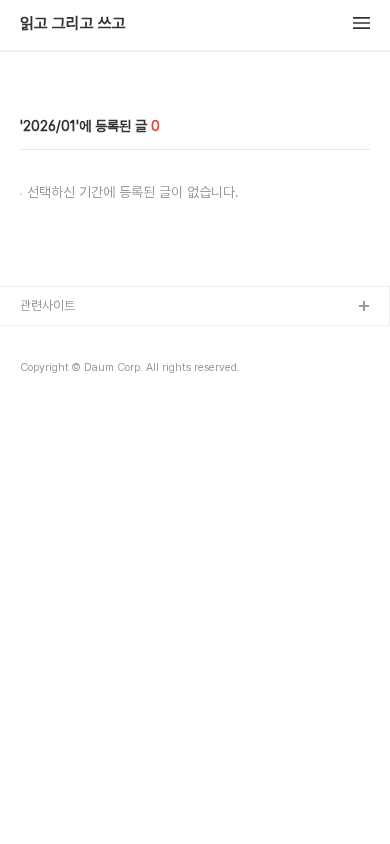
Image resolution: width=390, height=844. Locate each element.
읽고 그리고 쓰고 (73, 24)
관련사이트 (47, 305)
